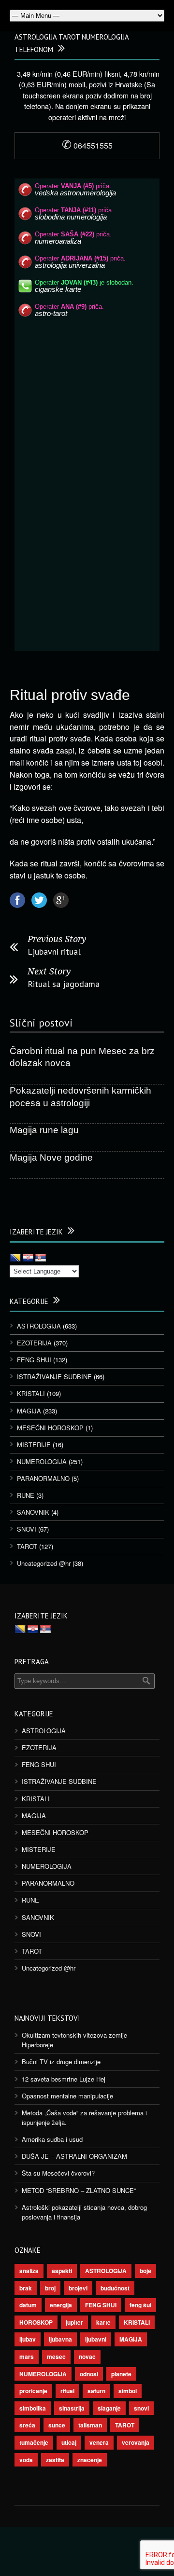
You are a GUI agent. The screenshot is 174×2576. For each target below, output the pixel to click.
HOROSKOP (36, 2322)
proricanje (33, 2391)
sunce (57, 2425)
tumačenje (34, 2442)
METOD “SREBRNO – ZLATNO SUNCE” (79, 2190)
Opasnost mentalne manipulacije (67, 2096)
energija (61, 2305)
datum (28, 2305)
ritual (67, 2391)
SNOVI (27, 1529)
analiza (29, 2271)
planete (121, 2374)
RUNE (26, 1495)
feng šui (140, 2305)
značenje (90, 2460)
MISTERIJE (34, 1445)
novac (87, 2357)
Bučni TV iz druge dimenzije (61, 2062)
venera (99, 2442)
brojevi (78, 2288)
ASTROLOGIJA (39, 1326)
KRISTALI (31, 1393)
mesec (56, 2357)
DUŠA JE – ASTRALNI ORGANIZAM (74, 2156)
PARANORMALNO (43, 1478)
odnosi (89, 2374)
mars (27, 2357)
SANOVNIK (33, 1512)
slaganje (109, 2408)
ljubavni (96, 2339)
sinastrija (72, 2408)
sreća (27, 2425)
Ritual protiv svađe (70, 695)
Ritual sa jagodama (64, 984)
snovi (141, 2408)
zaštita (55, 2460)
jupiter (74, 2322)
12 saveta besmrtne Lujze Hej (64, 2079)
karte (103, 2322)
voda (26, 2460)
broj (50, 2288)
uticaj (69, 2442)
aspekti (62, 2271)
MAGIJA (29, 1411)
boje (145, 2271)
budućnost (115, 2288)
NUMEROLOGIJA (42, 1461)
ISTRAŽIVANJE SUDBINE (54, 1377)
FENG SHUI (34, 1360)
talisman (90, 2425)
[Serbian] (41, 1258)
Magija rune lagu (44, 1130)
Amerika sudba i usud (52, 2139)
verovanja (136, 2442)
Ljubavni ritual (54, 952)
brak (26, 2288)
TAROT (27, 1546)
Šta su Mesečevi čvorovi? (58, 2173)
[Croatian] (28, 1258)
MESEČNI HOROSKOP (50, 1428)
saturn (96, 2391)
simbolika (33, 2408)
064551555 (87, 145)
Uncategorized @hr (44, 1563)
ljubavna (60, 2339)
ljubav (28, 2339)
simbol (128, 2391)
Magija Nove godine (51, 1158)
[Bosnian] (15, 1258)
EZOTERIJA (34, 1343)
